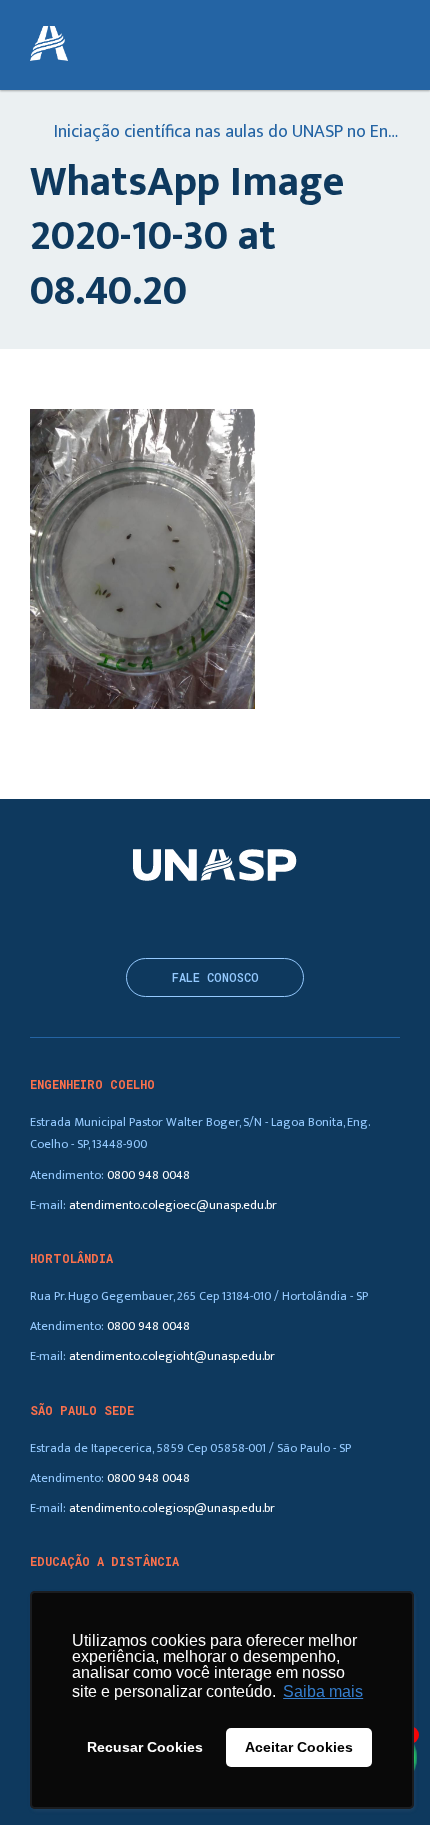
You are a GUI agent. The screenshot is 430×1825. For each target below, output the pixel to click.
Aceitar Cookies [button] (299, 1747)
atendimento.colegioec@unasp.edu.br (173, 1205)
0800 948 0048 (148, 1175)
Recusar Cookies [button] (145, 1747)
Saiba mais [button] (323, 1691)
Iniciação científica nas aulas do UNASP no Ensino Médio (225, 133)
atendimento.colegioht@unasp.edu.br (172, 1356)
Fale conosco (215, 977)
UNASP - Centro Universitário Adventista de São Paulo (49, 45)
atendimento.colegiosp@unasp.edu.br (172, 1508)
